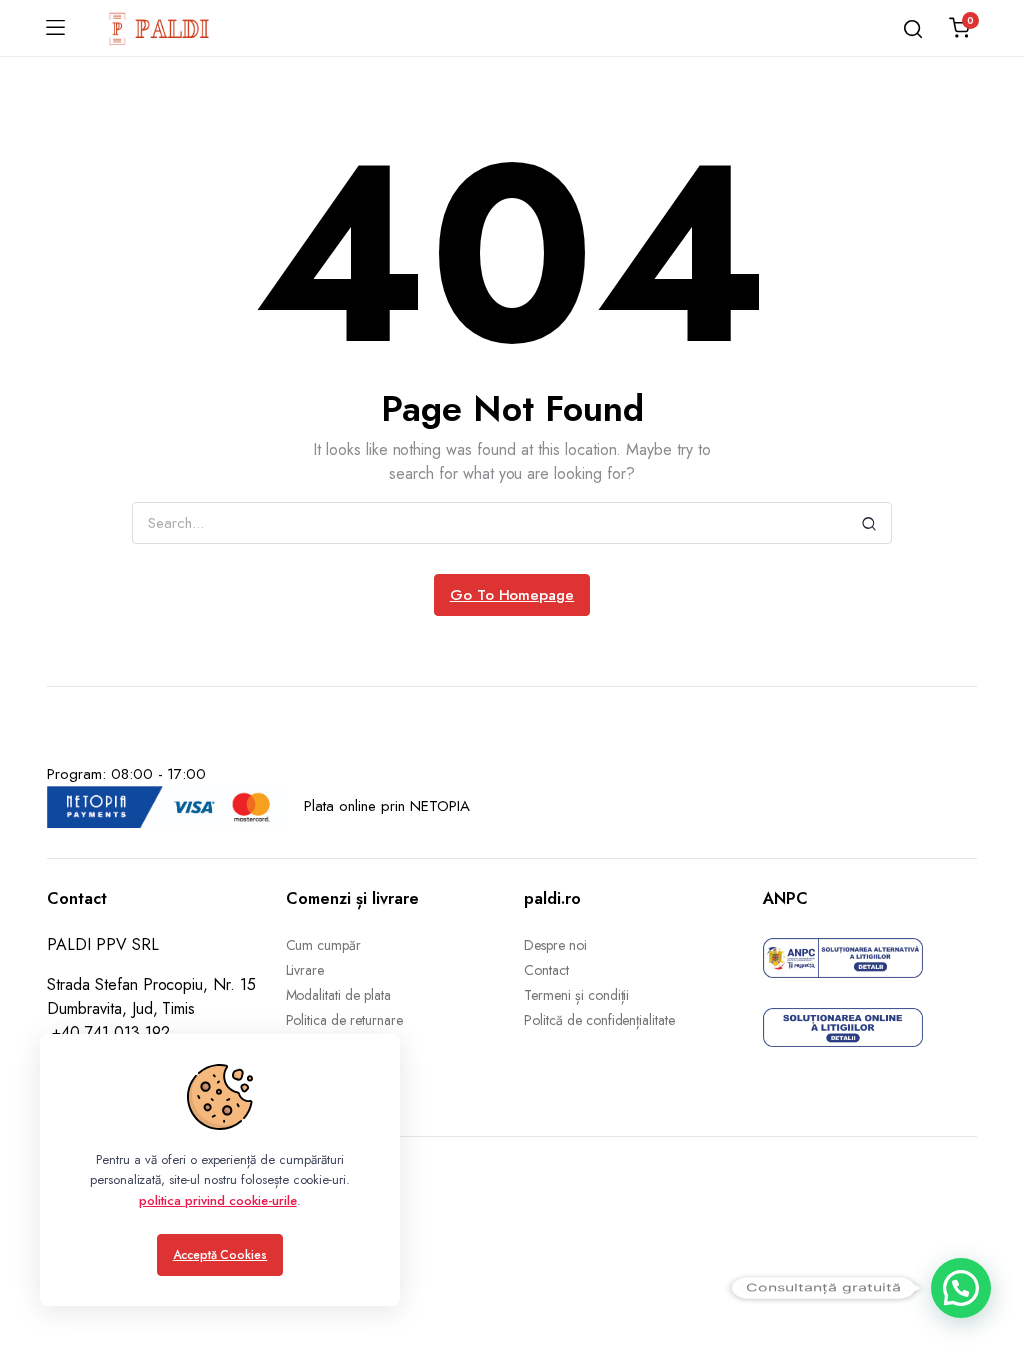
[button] (961, 1288)
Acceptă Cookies (220, 1255)
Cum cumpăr (324, 945)
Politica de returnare (344, 1020)
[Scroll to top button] (992, 1271)
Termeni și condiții (576, 995)
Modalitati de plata (338, 995)
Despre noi (555, 945)
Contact (546, 970)
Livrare (305, 970)
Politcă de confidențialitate (599, 1020)
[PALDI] (160, 28)
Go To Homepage (512, 595)
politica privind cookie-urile (217, 1200)
